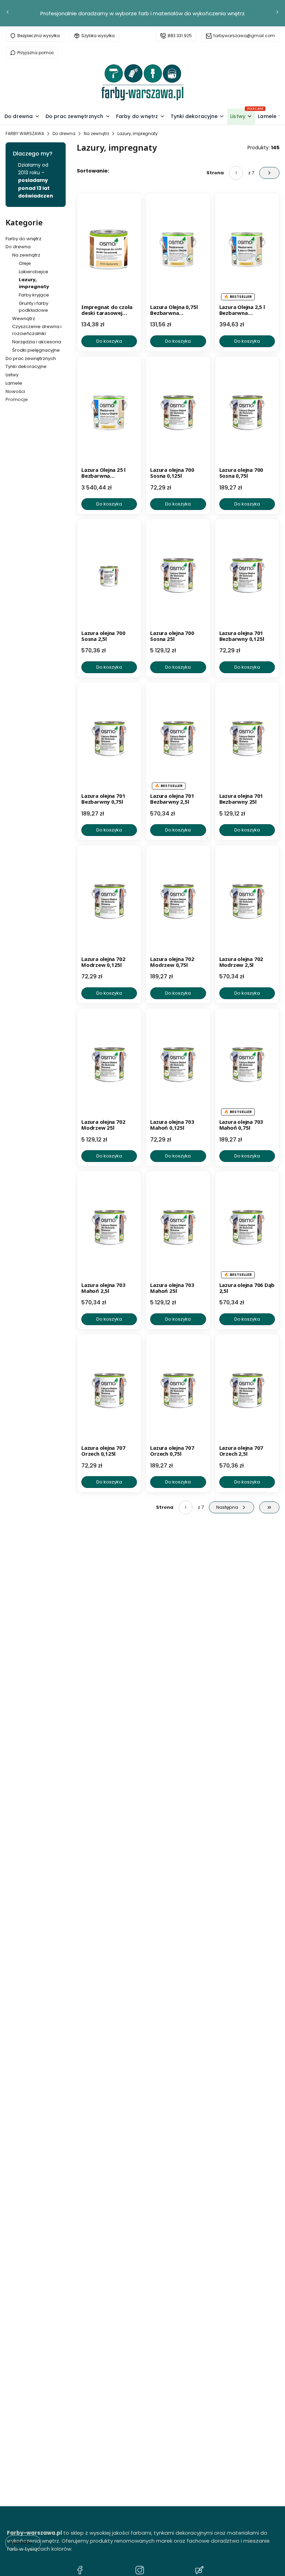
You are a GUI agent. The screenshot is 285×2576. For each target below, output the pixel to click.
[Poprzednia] (8, 13)
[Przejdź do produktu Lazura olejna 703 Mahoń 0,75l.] (247, 1064)
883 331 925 (180, 36)
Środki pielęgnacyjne (36, 350)
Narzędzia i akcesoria (37, 342)
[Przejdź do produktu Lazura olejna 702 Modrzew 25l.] (109, 1064)
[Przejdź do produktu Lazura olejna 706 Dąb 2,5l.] (247, 1227)
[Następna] (277, 13)
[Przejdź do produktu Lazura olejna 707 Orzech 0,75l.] (178, 1390)
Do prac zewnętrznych (31, 358)
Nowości (15, 391)
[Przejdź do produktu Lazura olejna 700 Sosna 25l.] (178, 575)
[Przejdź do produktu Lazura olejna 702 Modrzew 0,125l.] (109, 901)
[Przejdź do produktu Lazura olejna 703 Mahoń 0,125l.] (178, 1064)
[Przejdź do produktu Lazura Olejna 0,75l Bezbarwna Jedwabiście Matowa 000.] (178, 249)
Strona (215, 173)
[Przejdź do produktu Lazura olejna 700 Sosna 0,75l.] (247, 412)
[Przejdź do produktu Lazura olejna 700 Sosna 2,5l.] (109, 575)
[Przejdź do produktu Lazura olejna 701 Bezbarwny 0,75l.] (109, 738)
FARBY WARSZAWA (25, 133)
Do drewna (64, 133)
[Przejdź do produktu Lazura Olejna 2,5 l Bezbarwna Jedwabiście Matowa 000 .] (247, 249)
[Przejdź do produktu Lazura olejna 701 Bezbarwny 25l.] (247, 738)
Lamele (14, 383)
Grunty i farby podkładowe (34, 307)
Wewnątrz (24, 319)
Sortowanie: (93, 171)
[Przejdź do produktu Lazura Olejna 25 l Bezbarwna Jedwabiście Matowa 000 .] (109, 412)
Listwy (12, 375)
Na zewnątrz (96, 133)
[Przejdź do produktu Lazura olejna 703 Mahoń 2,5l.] (109, 1227)
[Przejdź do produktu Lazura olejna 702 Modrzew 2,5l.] (247, 901)
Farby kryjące (34, 295)
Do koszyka (109, 341)
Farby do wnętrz (23, 239)
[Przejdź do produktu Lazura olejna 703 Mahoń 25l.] (178, 1227)
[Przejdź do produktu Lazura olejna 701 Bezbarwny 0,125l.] (247, 575)
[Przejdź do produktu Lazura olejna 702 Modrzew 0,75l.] (178, 901)
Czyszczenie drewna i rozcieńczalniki (37, 330)
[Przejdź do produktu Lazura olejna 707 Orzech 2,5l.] (247, 1390)
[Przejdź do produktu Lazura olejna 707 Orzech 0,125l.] (109, 1390)
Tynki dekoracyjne (26, 366)
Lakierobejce (34, 272)
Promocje (17, 399)
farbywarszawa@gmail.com (244, 36)
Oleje (25, 263)
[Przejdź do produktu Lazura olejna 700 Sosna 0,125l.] (178, 412)
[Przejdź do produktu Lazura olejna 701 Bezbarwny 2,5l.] (178, 738)
